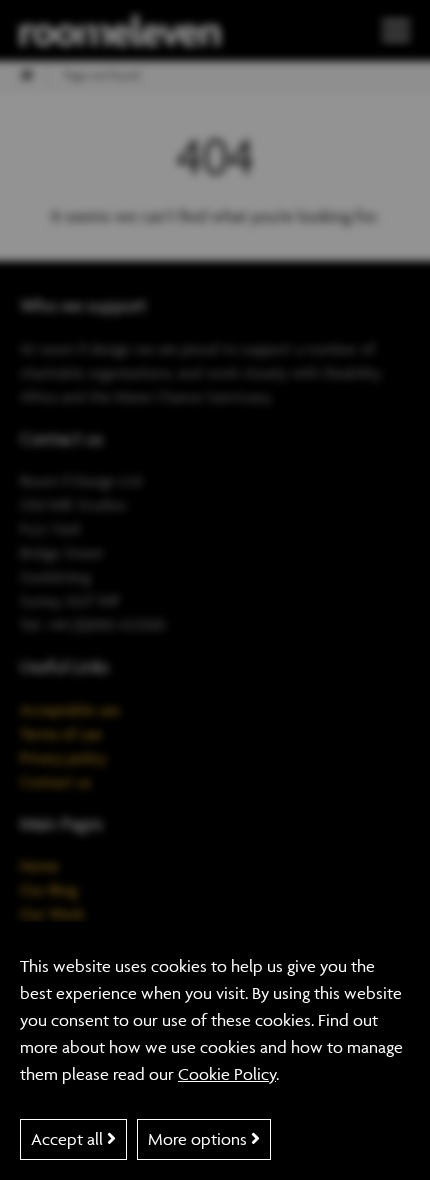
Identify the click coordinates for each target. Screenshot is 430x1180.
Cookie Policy (227, 1074)
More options (199, 1139)
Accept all (69, 1139)
